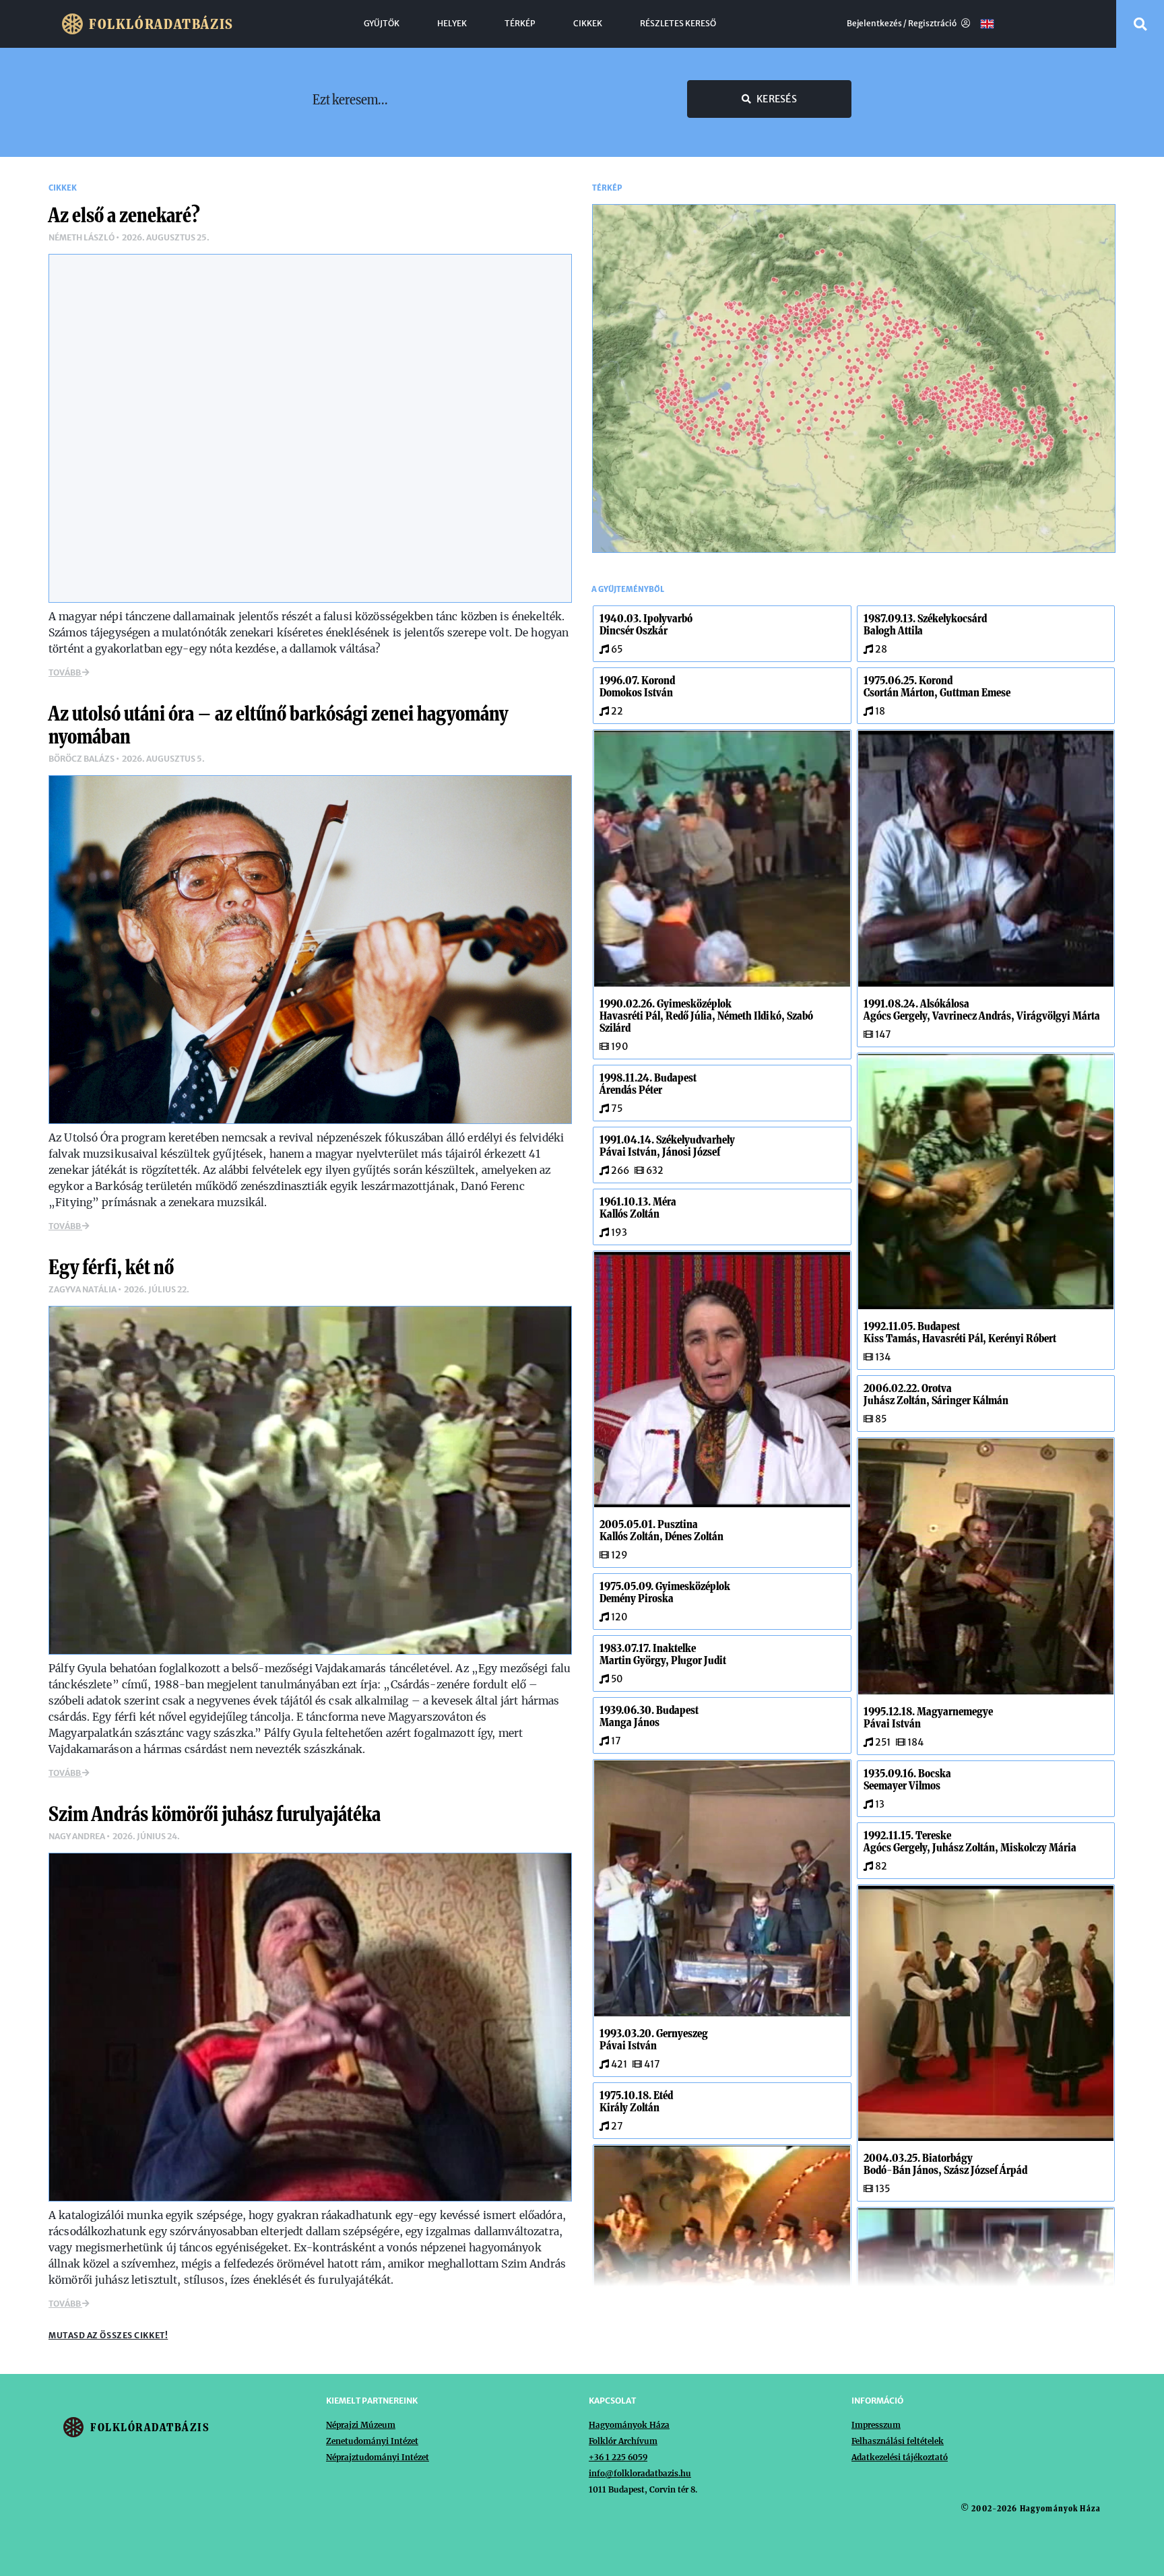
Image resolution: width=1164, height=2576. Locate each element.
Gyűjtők (382, 24)
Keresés (777, 99)
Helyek (452, 24)
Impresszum (876, 2425)
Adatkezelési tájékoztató (900, 2457)
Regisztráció (933, 24)
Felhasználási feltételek (898, 2441)
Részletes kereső (678, 24)
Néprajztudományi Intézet (378, 2457)
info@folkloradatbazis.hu (640, 2473)
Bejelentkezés (874, 24)
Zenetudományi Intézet (372, 2441)
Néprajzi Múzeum (361, 2425)
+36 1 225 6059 (618, 2457)
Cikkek (588, 24)
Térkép (520, 24)
